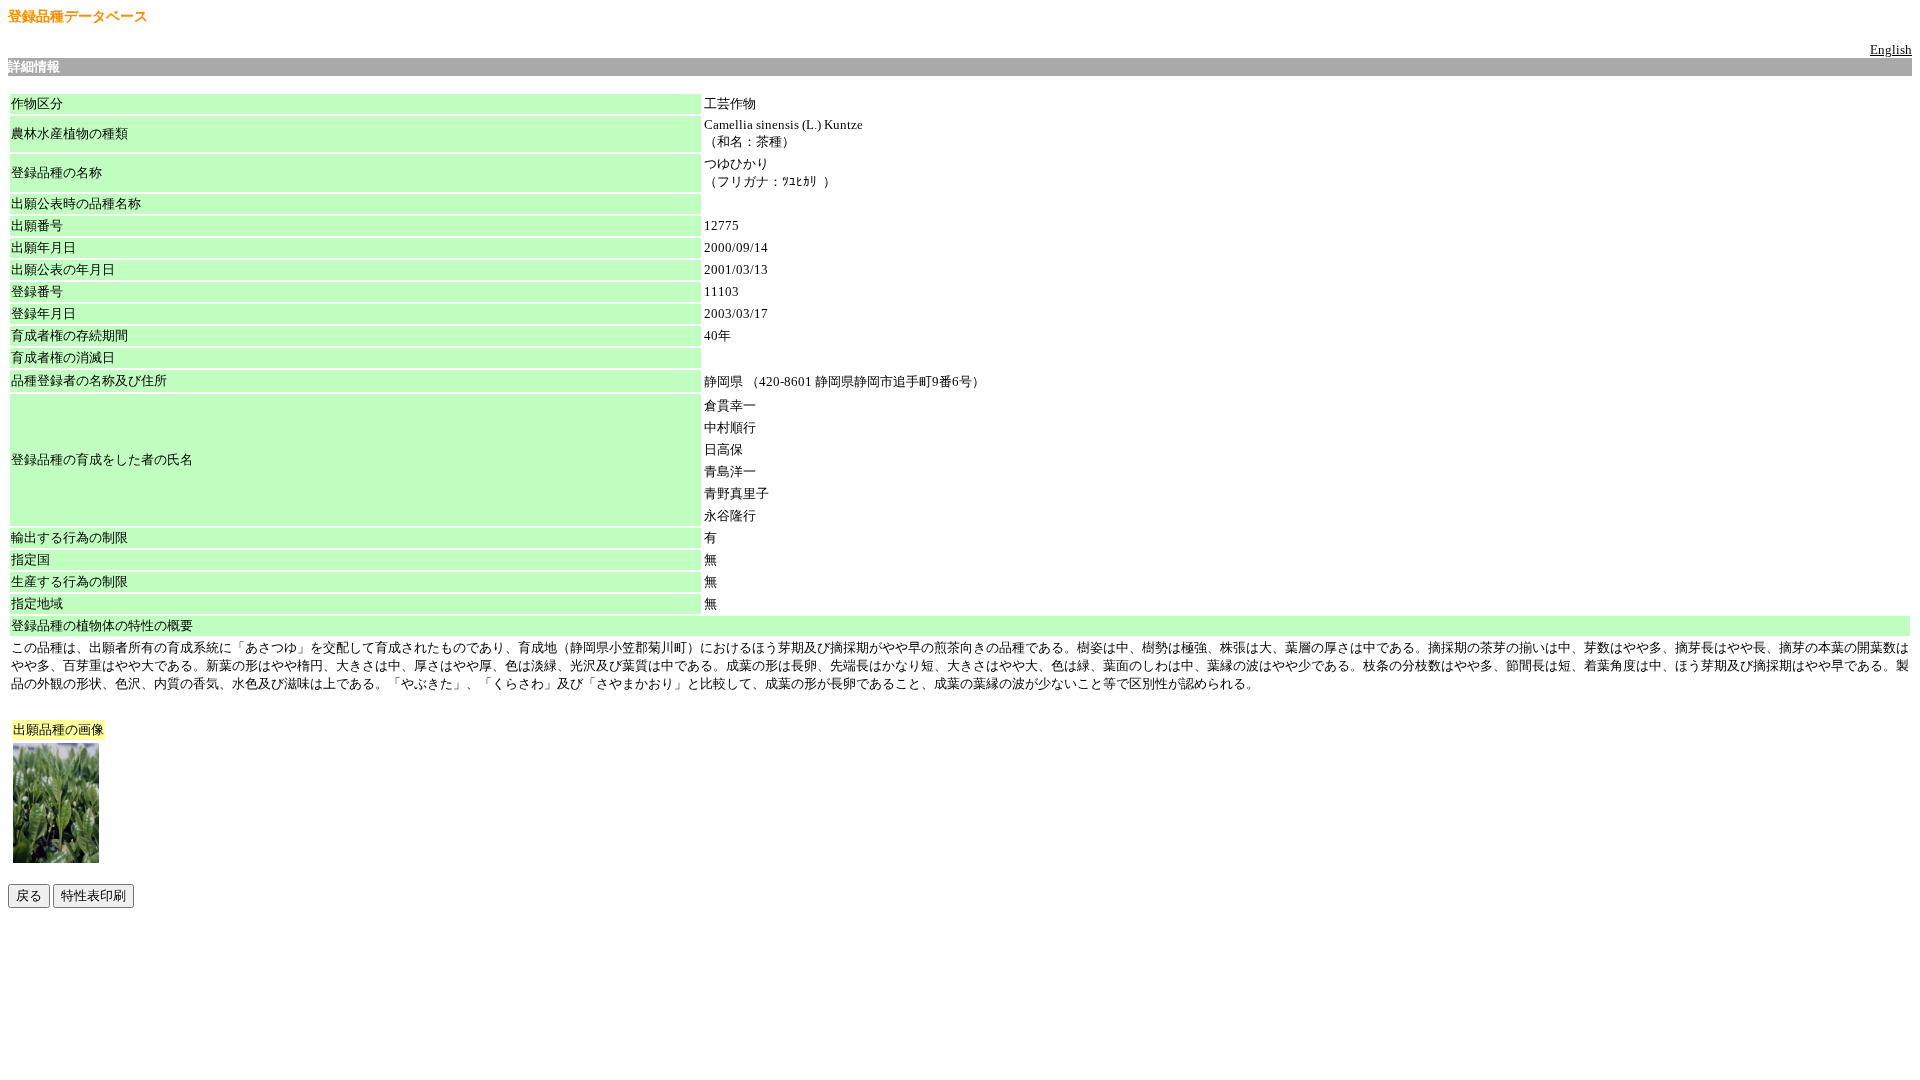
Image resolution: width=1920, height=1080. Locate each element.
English (1891, 49)
